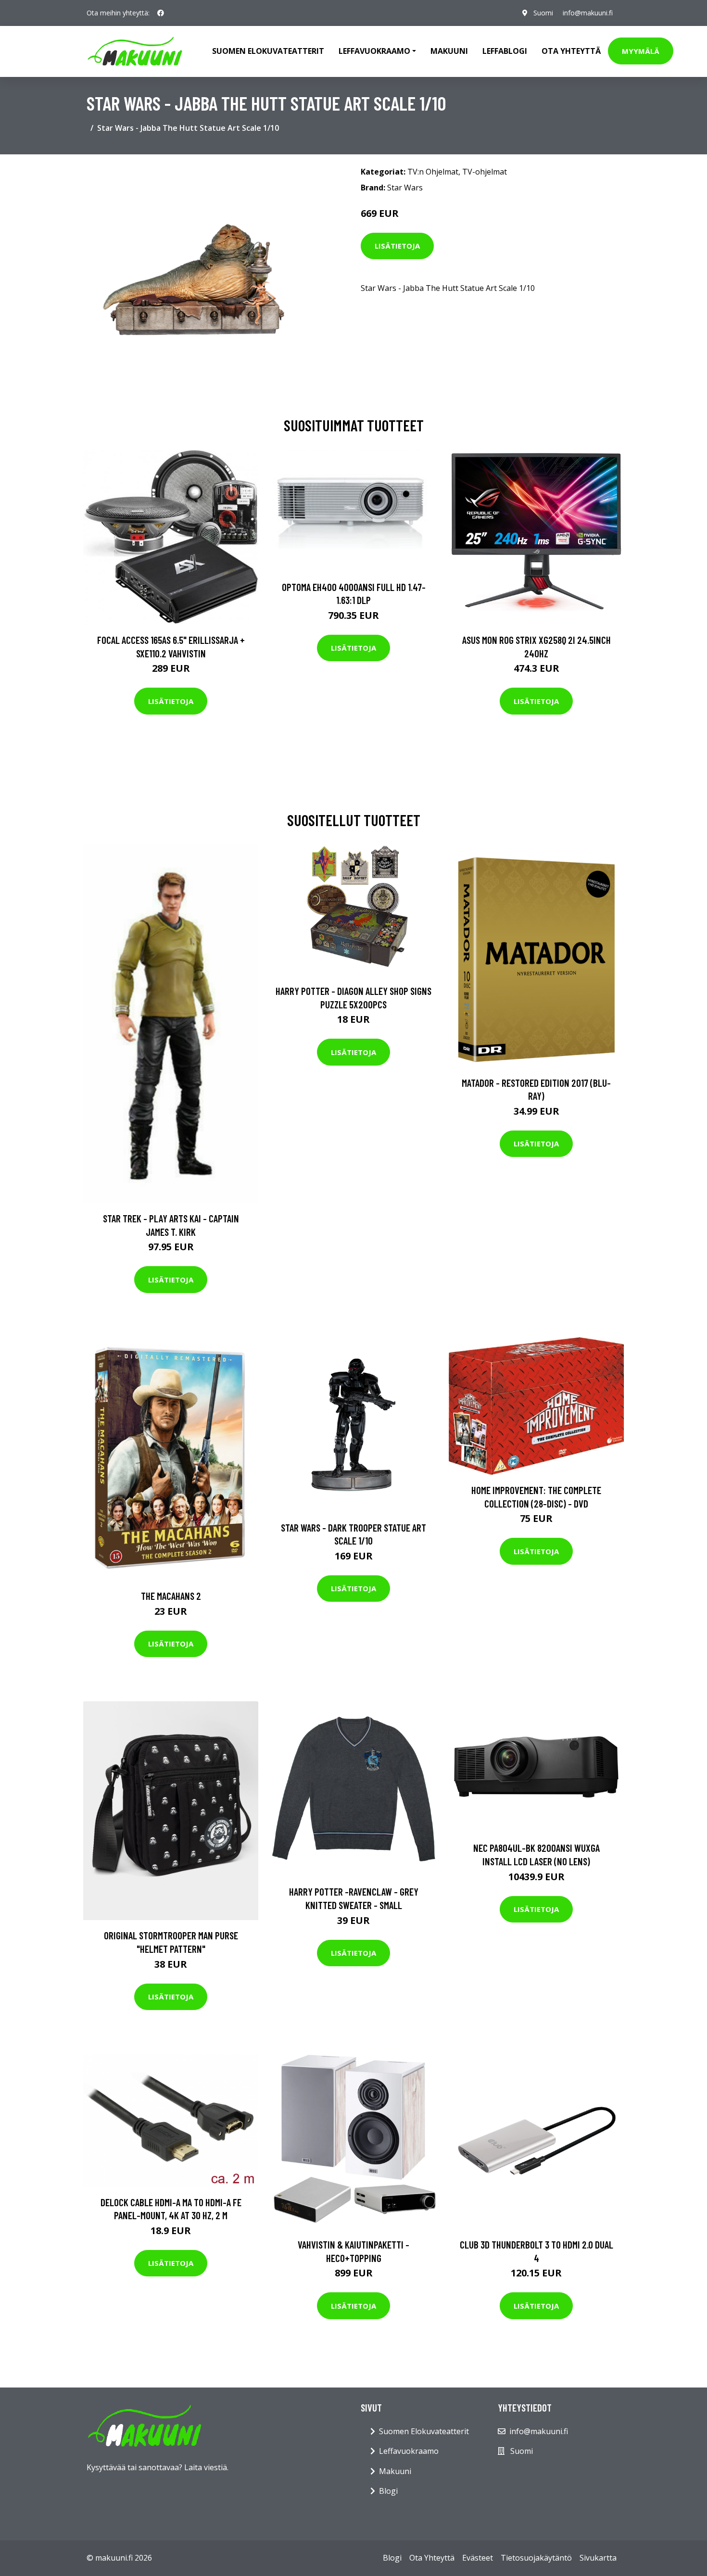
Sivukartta (598, 2558)
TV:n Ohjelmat (433, 172)
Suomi (543, 13)
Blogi (388, 2491)
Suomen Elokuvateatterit (424, 2431)
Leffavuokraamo (409, 2451)
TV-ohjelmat (485, 172)
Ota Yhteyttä (571, 51)
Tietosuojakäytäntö (536, 2558)
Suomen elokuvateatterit (268, 51)
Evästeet (478, 2558)
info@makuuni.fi (588, 13)
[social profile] (161, 13)
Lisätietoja (397, 246)
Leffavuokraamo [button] (374, 51)
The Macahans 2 (171, 1596)
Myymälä (641, 51)
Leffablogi (505, 51)
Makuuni (449, 51)
